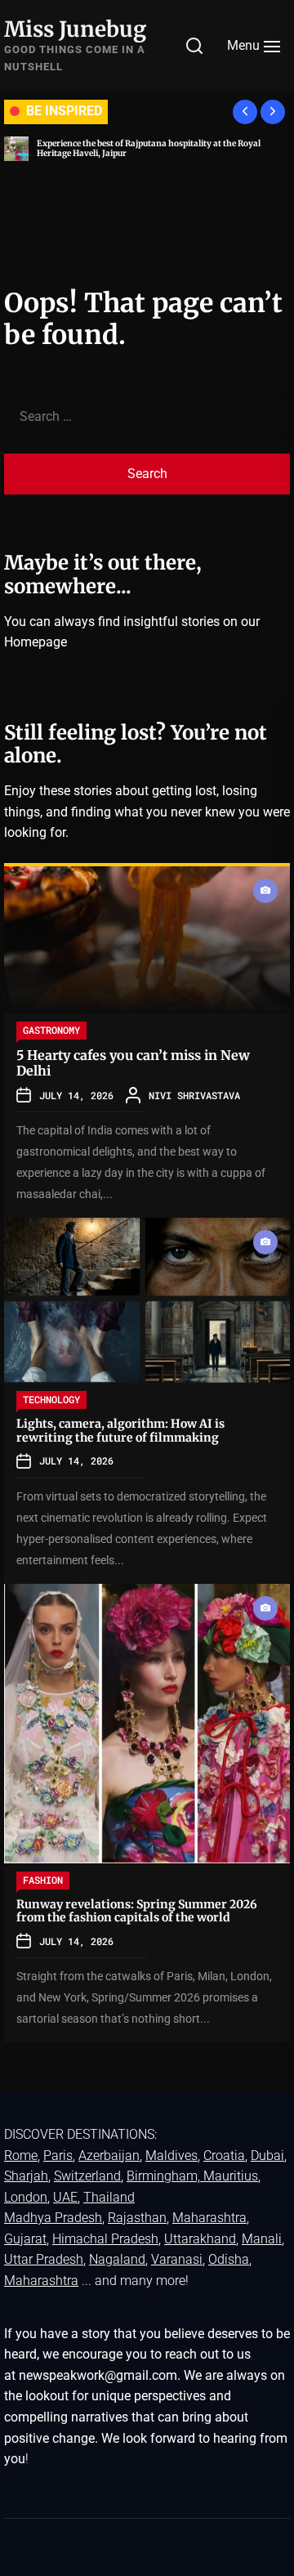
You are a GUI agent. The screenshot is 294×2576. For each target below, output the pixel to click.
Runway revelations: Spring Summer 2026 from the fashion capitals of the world (137, 1911)
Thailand (109, 2197)
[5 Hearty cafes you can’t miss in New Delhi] (147, 940)
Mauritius (231, 2176)
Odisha (229, 2259)
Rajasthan (137, 2218)
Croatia (224, 2156)
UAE (65, 2197)
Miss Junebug (75, 29)
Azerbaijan (109, 2156)
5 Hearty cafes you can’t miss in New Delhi (133, 1063)
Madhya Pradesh (53, 2218)
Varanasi (177, 2259)
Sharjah (26, 2176)
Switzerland (87, 2176)
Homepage (36, 642)
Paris (58, 2156)
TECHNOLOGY (51, 1399)
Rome (21, 2156)
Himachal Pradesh (105, 2239)
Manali (262, 2239)
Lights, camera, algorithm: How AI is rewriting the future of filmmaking (120, 1431)
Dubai (267, 2156)
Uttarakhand (200, 2239)
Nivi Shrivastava (194, 1095)
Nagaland (117, 2259)
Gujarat (25, 2239)
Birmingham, (165, 2176)
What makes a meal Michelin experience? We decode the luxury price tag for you (170, 148)
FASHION (43, 1880)
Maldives (171, 2156)
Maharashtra (209, 2218)
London (26, 2197)
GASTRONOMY (51, 1030)
